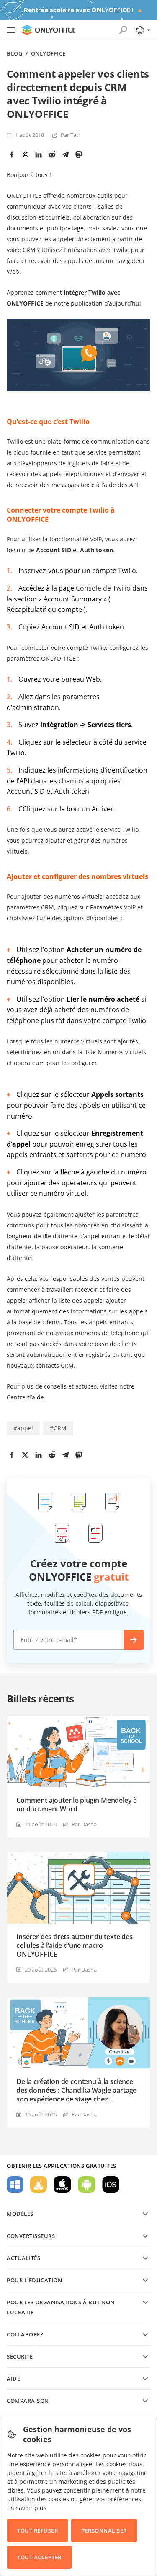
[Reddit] (52, 154)
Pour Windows (15, 2185)
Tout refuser (37, 2531)
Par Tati (70, 135)
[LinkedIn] (39, 154)
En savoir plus (27, 2508)
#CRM (58, 1428)
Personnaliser (104, 2531)
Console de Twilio (103, 588)
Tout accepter (39, 2557)
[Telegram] (65, 154)
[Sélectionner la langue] (143, 30)
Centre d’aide (25, 1397)
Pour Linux (39, 2185)
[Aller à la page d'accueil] (49, 30)
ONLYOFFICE (48, 54)
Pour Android (87, 2185)
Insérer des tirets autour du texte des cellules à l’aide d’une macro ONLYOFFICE (75, 1946)
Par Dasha (84, 1824)
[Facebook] (12, 154)
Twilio (15, 441)
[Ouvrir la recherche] (123, 30)
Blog (14, 54)
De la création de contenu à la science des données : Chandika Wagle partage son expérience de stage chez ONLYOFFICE (76, 2090)
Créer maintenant (134, 1640)
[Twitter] (25, 154)
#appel (23, 1428)
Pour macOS (62, 2185)
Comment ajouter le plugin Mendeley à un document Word (77, 1805)
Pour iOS (111, 2185)
